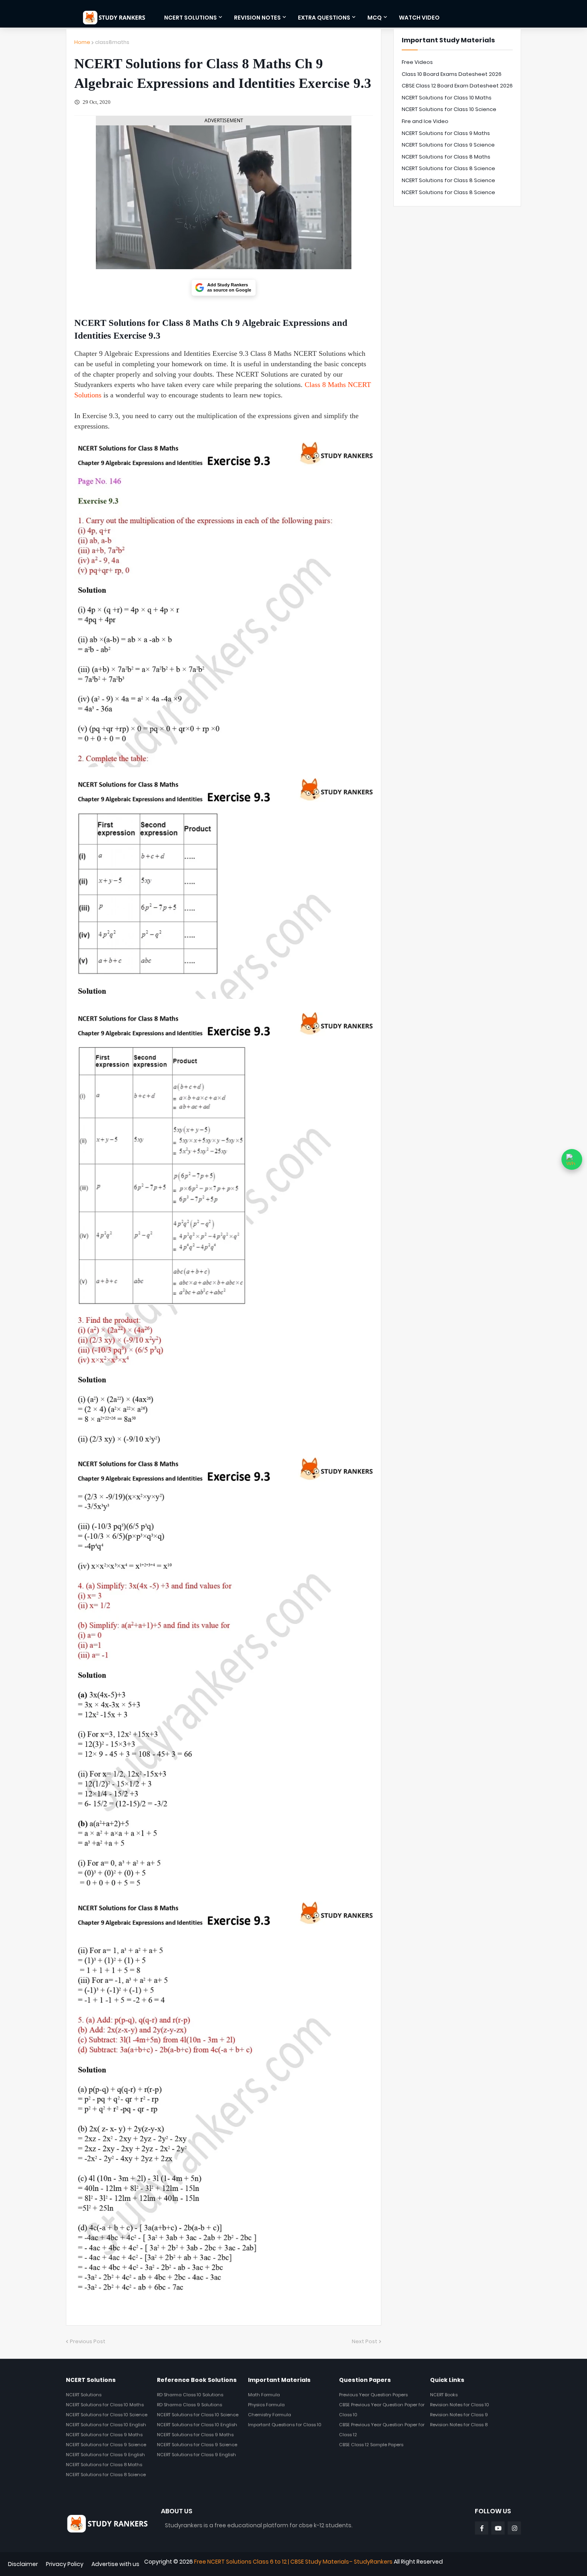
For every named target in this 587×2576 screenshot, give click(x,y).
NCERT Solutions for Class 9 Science (448, 145)
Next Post (365, 2341)
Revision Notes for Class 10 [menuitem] (460, 2405)
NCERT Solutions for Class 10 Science (449, 109)
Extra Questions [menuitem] (324, 18)
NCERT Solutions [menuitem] (190, 18)
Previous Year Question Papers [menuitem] (373, 2395)
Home (82, 42)
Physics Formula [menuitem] (266, 2405)
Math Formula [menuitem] (264, 2395)
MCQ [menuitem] (375, 18)
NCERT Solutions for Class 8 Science (448, 168)
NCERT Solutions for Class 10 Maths (447, 98)
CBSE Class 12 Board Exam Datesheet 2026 (457, 86)
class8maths (112, 42)
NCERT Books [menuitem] (444, 2395)
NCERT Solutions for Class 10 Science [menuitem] (107, 2415)
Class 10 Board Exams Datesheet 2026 (452, 74)
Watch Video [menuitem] (419, 18)
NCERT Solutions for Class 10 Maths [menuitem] (105, 2405)
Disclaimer (23, 2564)
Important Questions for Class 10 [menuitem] (285, 2425)
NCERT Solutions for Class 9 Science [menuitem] (106, 2445)
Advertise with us (115, 2564)
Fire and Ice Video (425, 121)
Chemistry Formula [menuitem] (270, 2415)
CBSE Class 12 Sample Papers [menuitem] (371, 2445)
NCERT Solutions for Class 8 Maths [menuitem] (104, 2465)
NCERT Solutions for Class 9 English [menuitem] (105, 2455)
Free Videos (417, 62)
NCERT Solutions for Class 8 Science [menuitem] (106, 2475)
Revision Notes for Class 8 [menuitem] (459, 2425)
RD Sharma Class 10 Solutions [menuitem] (190, 2395)
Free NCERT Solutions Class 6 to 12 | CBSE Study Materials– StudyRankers (293, 2562)
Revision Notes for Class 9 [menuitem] (459, 2415)
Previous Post (88, 2341)
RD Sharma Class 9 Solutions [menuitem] (189, 2405)
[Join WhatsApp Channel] (572, 1159)
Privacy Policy (65, 2564)
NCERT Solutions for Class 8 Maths (446, 157)
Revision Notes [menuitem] (257, 18)
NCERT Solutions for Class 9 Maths (446, 133)
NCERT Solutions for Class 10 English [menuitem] (106, 2425)
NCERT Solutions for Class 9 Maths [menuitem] (104, 2435)
